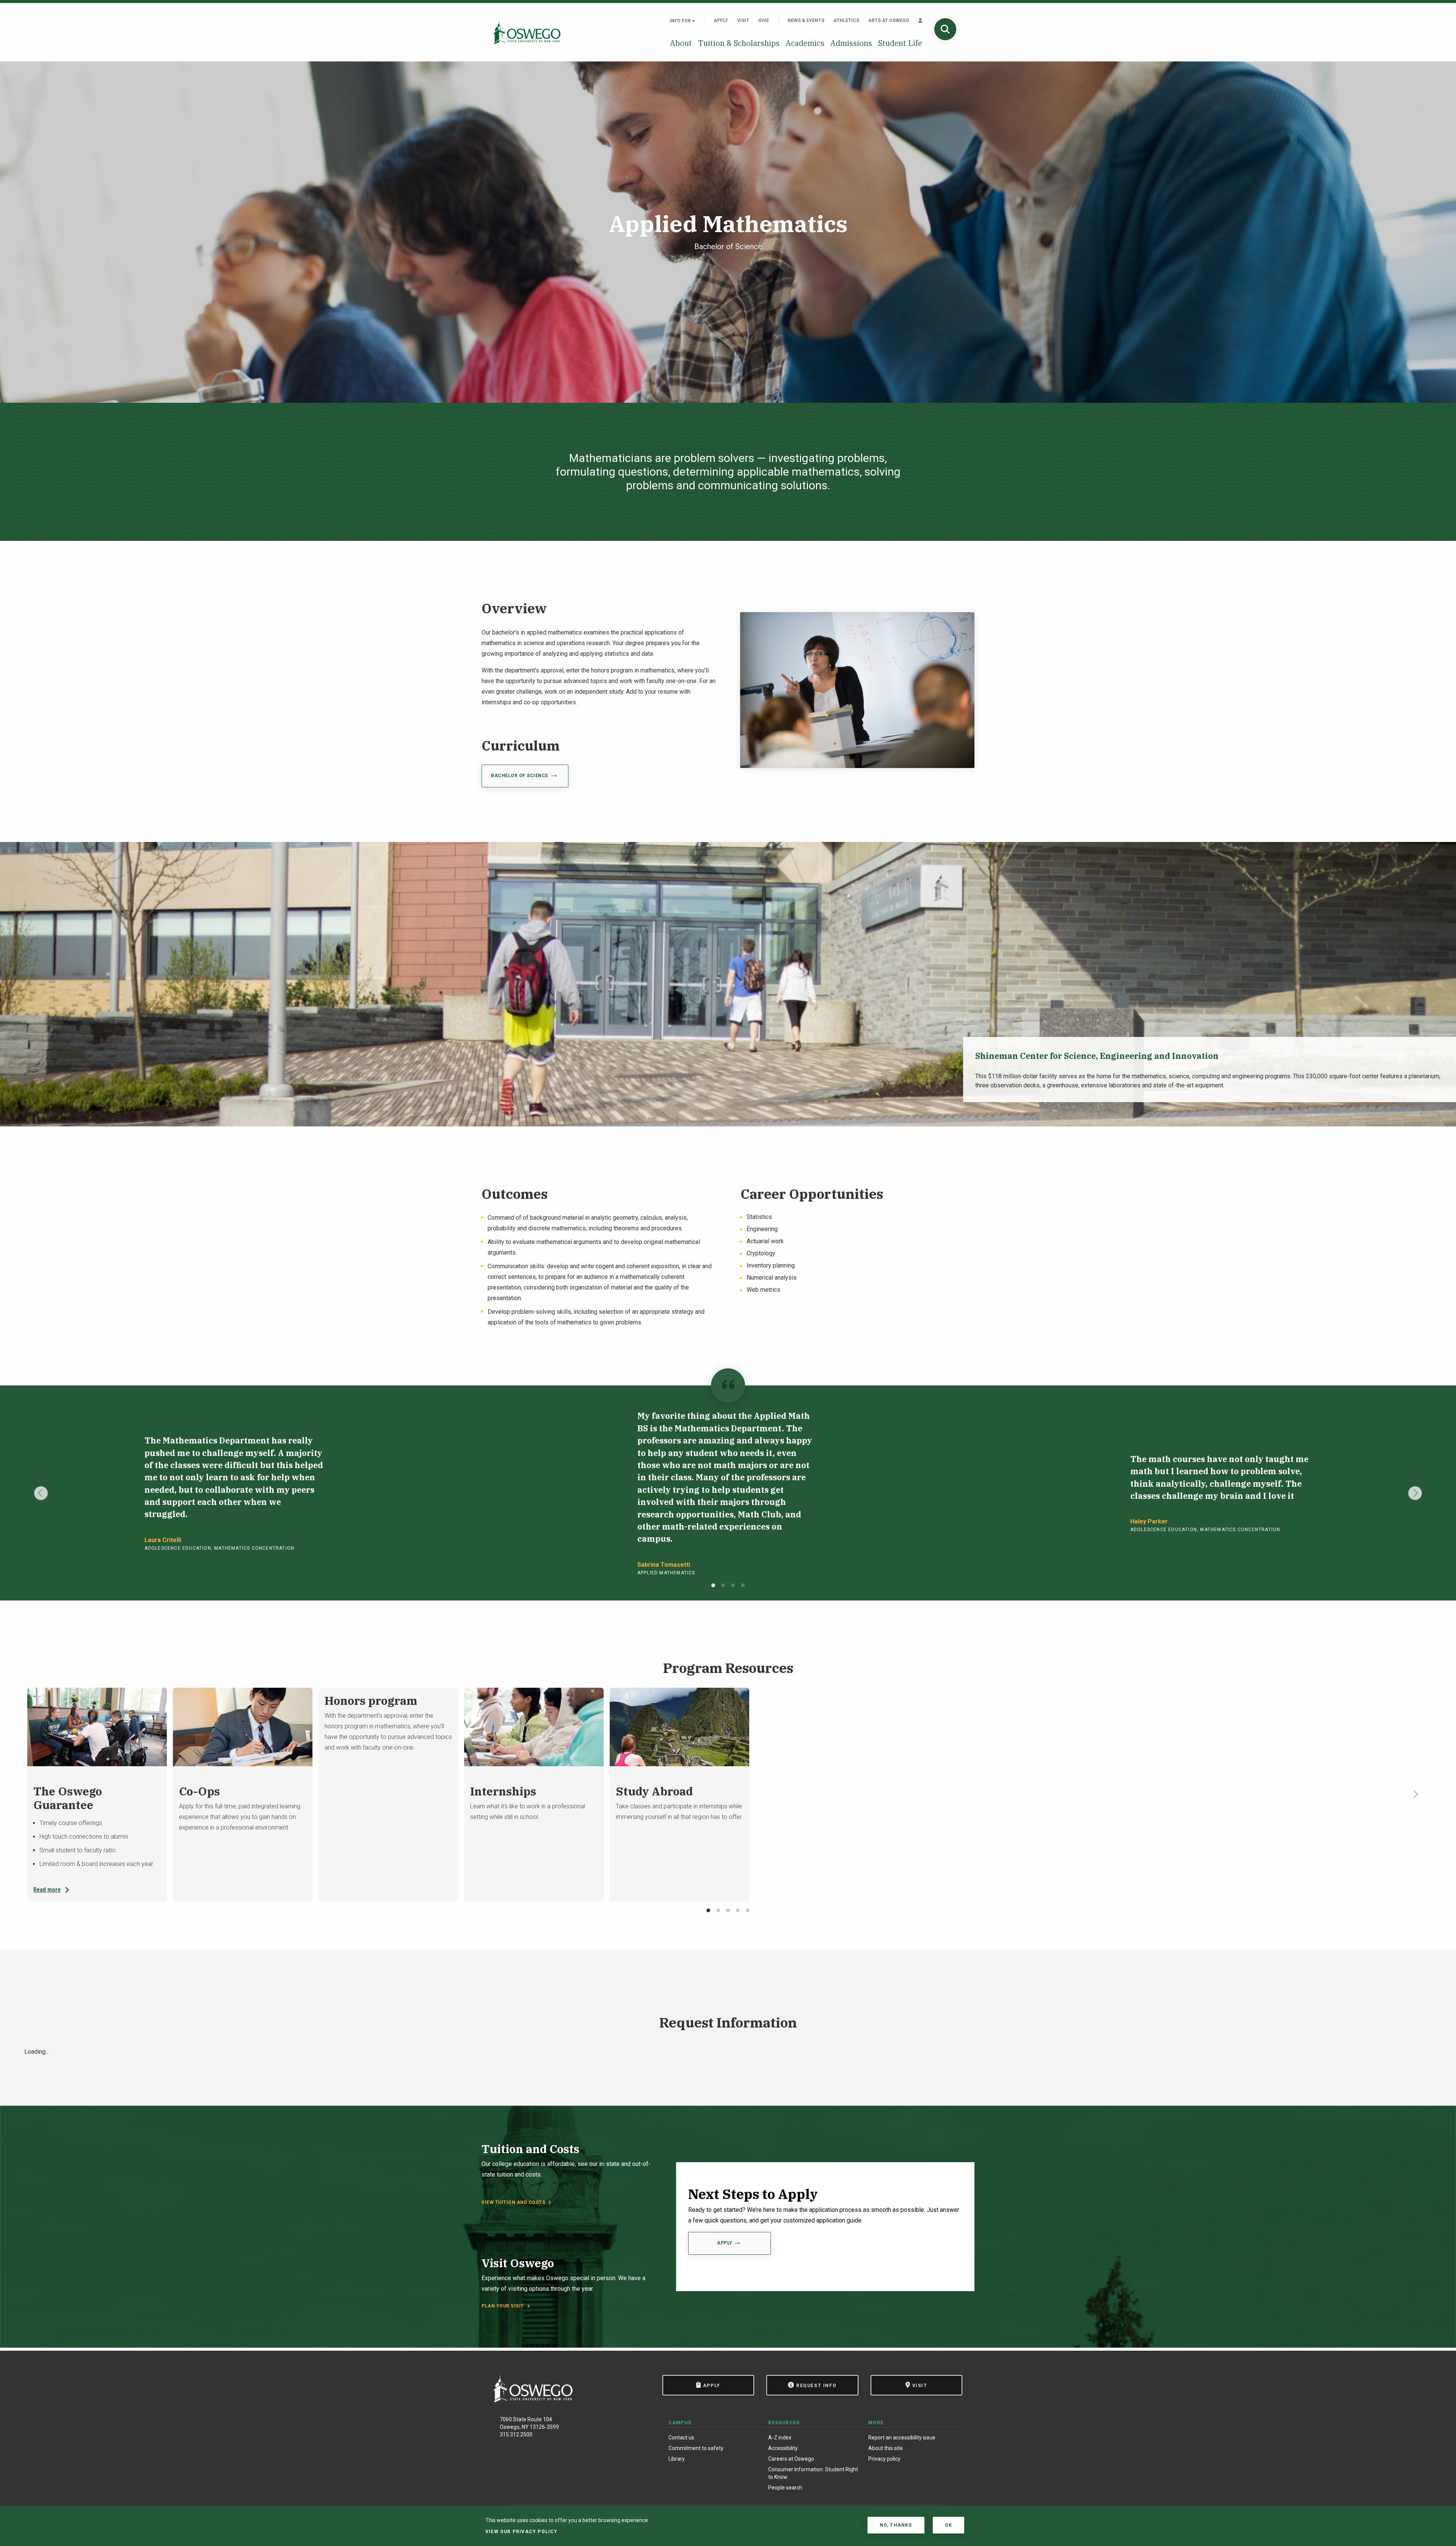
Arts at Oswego (889, 20)
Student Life (900, 43)
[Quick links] (920, 20)
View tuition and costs (513, 2202)
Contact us (681, 2438)
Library (677, 2459)
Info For (681, 21)
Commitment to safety (696, 2448)
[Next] (1415, 1493)
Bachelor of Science (520, 776)
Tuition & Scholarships (739, 43)
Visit (743, 20)
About (681, 43)
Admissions (851, 43)
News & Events (806, 20)
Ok (948, 2525)
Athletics (846, 20)
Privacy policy (884, 2459)
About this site (886, 2448)
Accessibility (783, 2448)
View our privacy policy (522, 2532)
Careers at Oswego (791, 2459)
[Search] (945, 29)
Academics (805, 43)
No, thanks (896, 2525)
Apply (721, 20)
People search (785, 2488)
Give (764, 20)
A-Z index (780, 2438)
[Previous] (41, 1493)
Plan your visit (503, 2306)
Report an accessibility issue (902, 2438)
